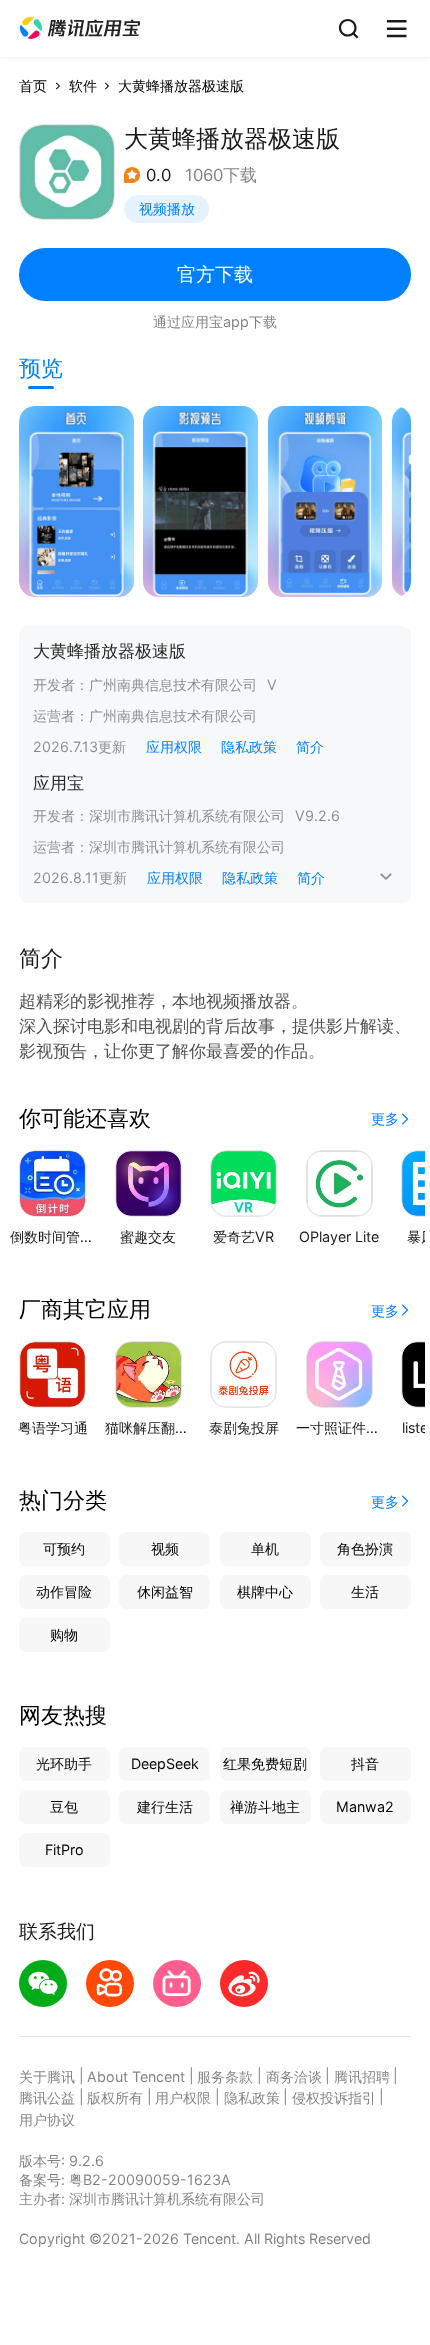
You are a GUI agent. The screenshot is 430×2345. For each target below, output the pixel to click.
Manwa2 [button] (365, 1806)
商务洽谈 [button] (294, 2076)
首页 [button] (33, 85)
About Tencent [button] (136, 2076)
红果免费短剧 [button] (265, 1763)
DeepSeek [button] (165, 1763)
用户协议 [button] (47, 2119)
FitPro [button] (64, 1849)
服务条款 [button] (225, 2076)
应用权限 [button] (174, 746)
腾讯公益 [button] (47, 2097)
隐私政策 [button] (249, 746)
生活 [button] (365, 1591)
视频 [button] (165, 1548)
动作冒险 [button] (64, 1591)
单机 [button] (265, 1548)
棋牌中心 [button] (265, 1591)
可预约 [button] (64, 1548)
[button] (80, 28)
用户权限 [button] (183, 2097)
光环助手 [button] (64, 1763)
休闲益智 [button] (165, 1591)
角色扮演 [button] (365, 1548)
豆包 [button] (64, 1806)
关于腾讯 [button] (47, 2076)
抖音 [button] (365, 1763)
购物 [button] (64, 1634)
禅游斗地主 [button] (265, 1806)
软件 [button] (83, 85)
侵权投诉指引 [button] (334, 2097)
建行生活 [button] (165, 1806)
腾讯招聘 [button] (362, 2076)
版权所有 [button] (115, 2097)
